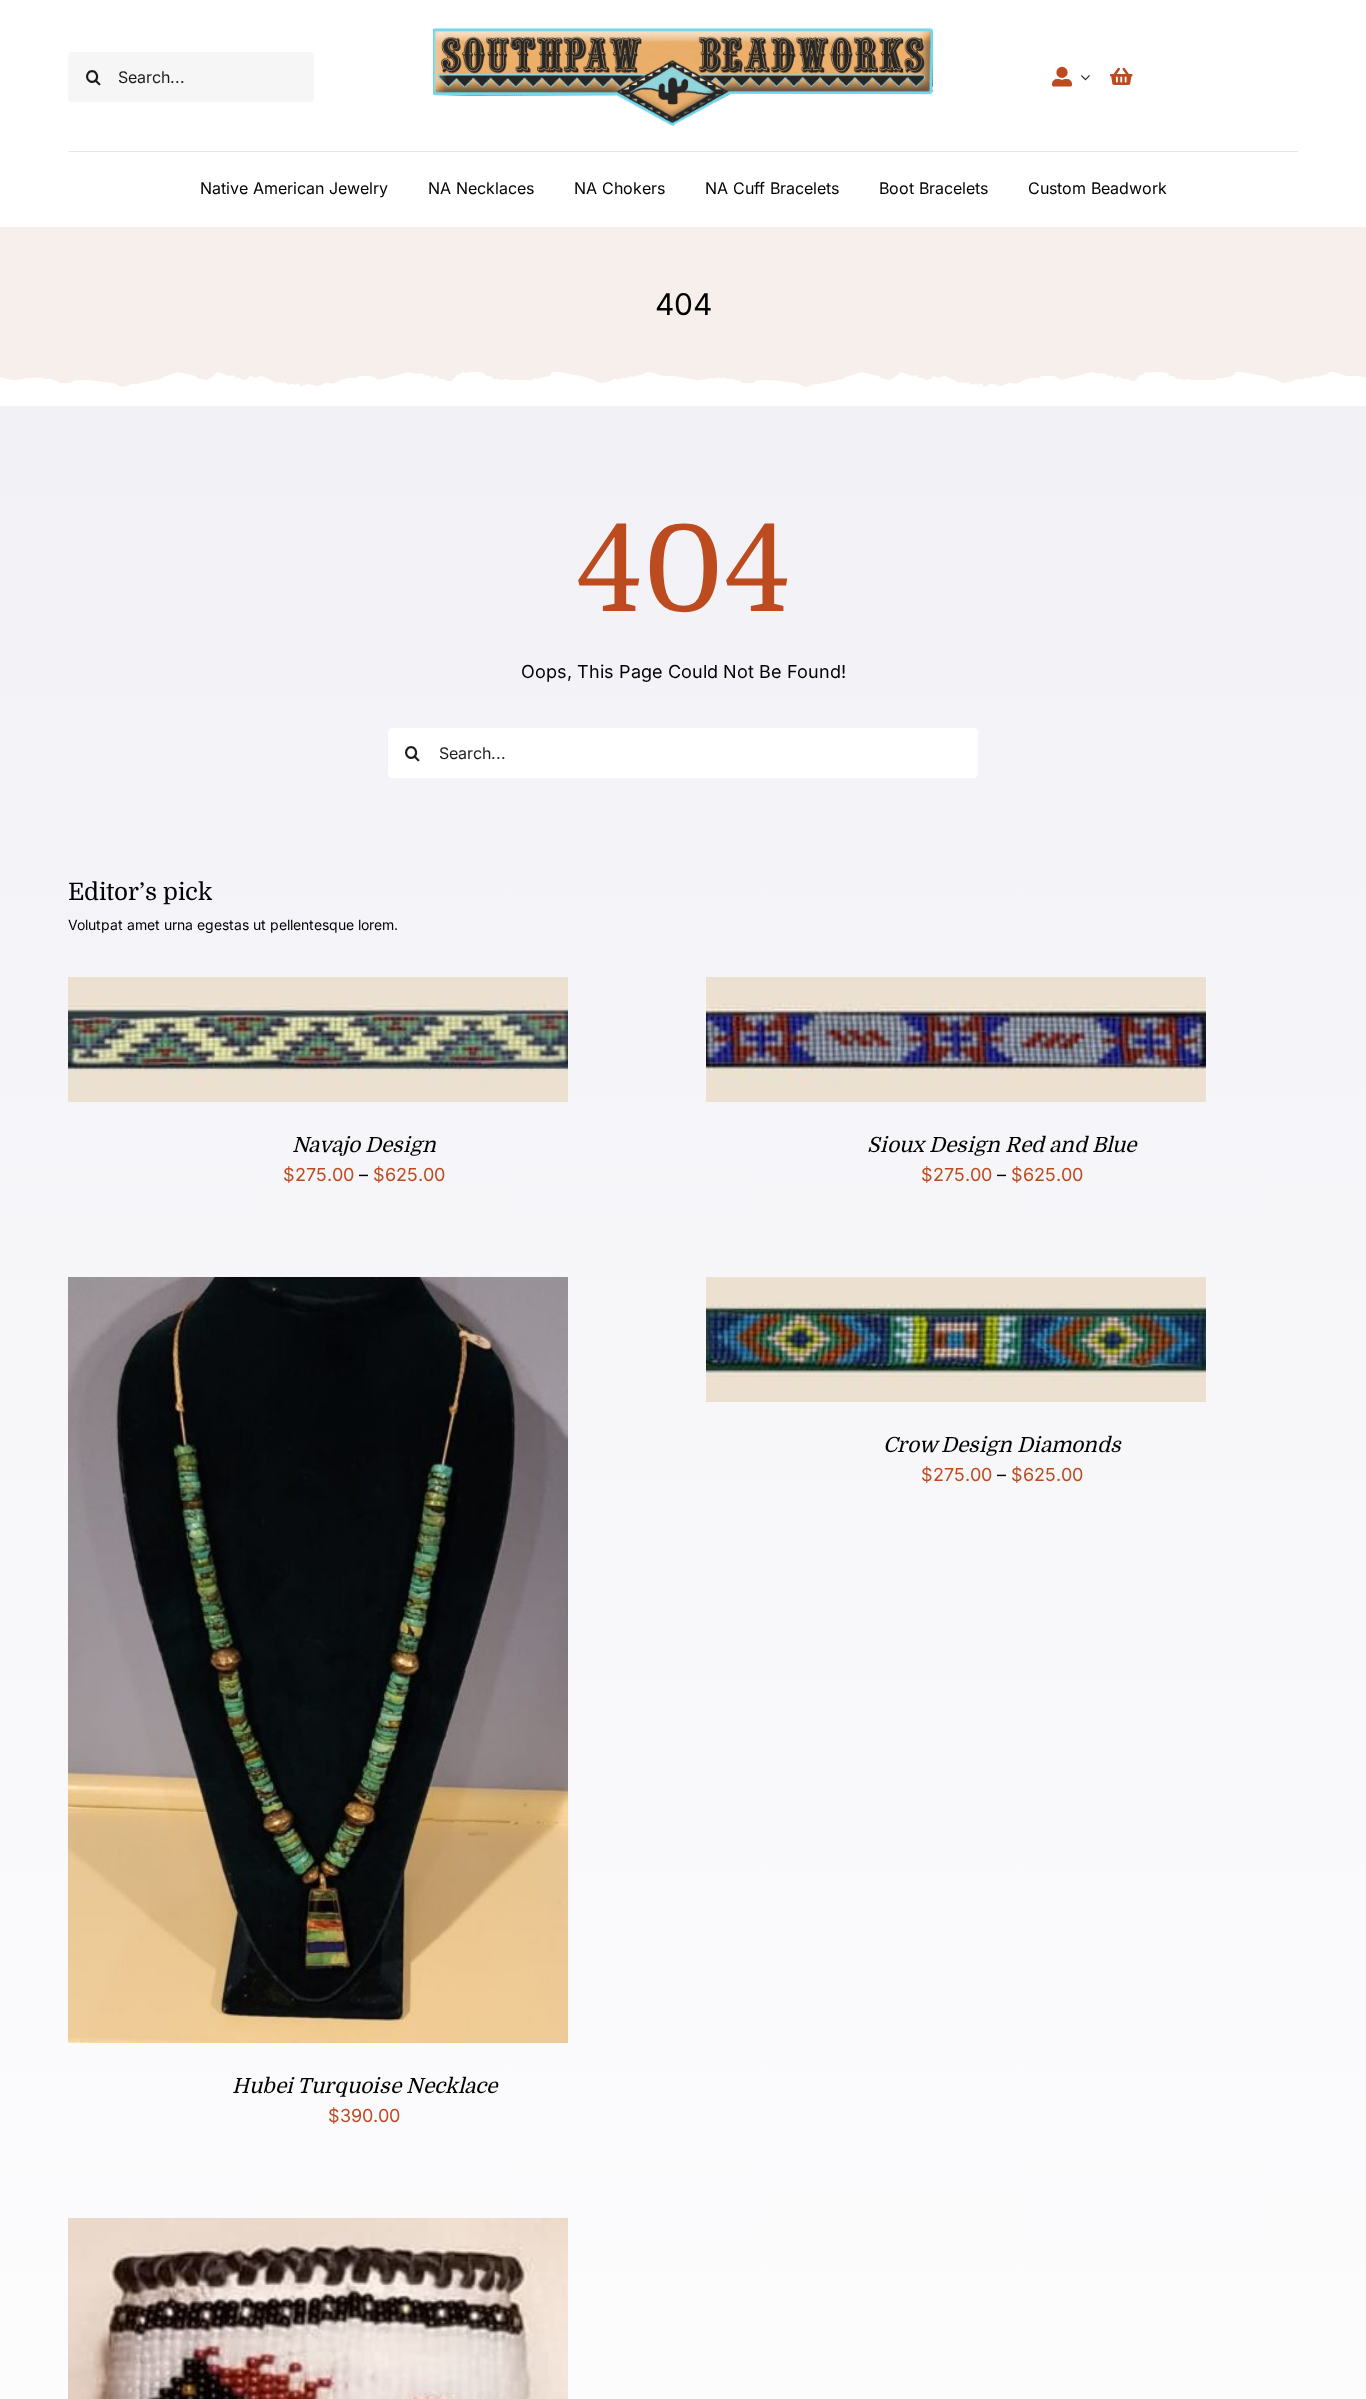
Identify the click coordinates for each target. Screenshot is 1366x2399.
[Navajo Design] (318, 992)
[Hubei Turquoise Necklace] (318, 1292)
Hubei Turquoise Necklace (364, 2086)
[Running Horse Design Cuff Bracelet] (318, 2233)
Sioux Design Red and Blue (1001, 1145)
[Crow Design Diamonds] (956, 1292)
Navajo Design (364, 1145)
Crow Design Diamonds (1002, 1445)
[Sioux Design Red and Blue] (956, 992)
